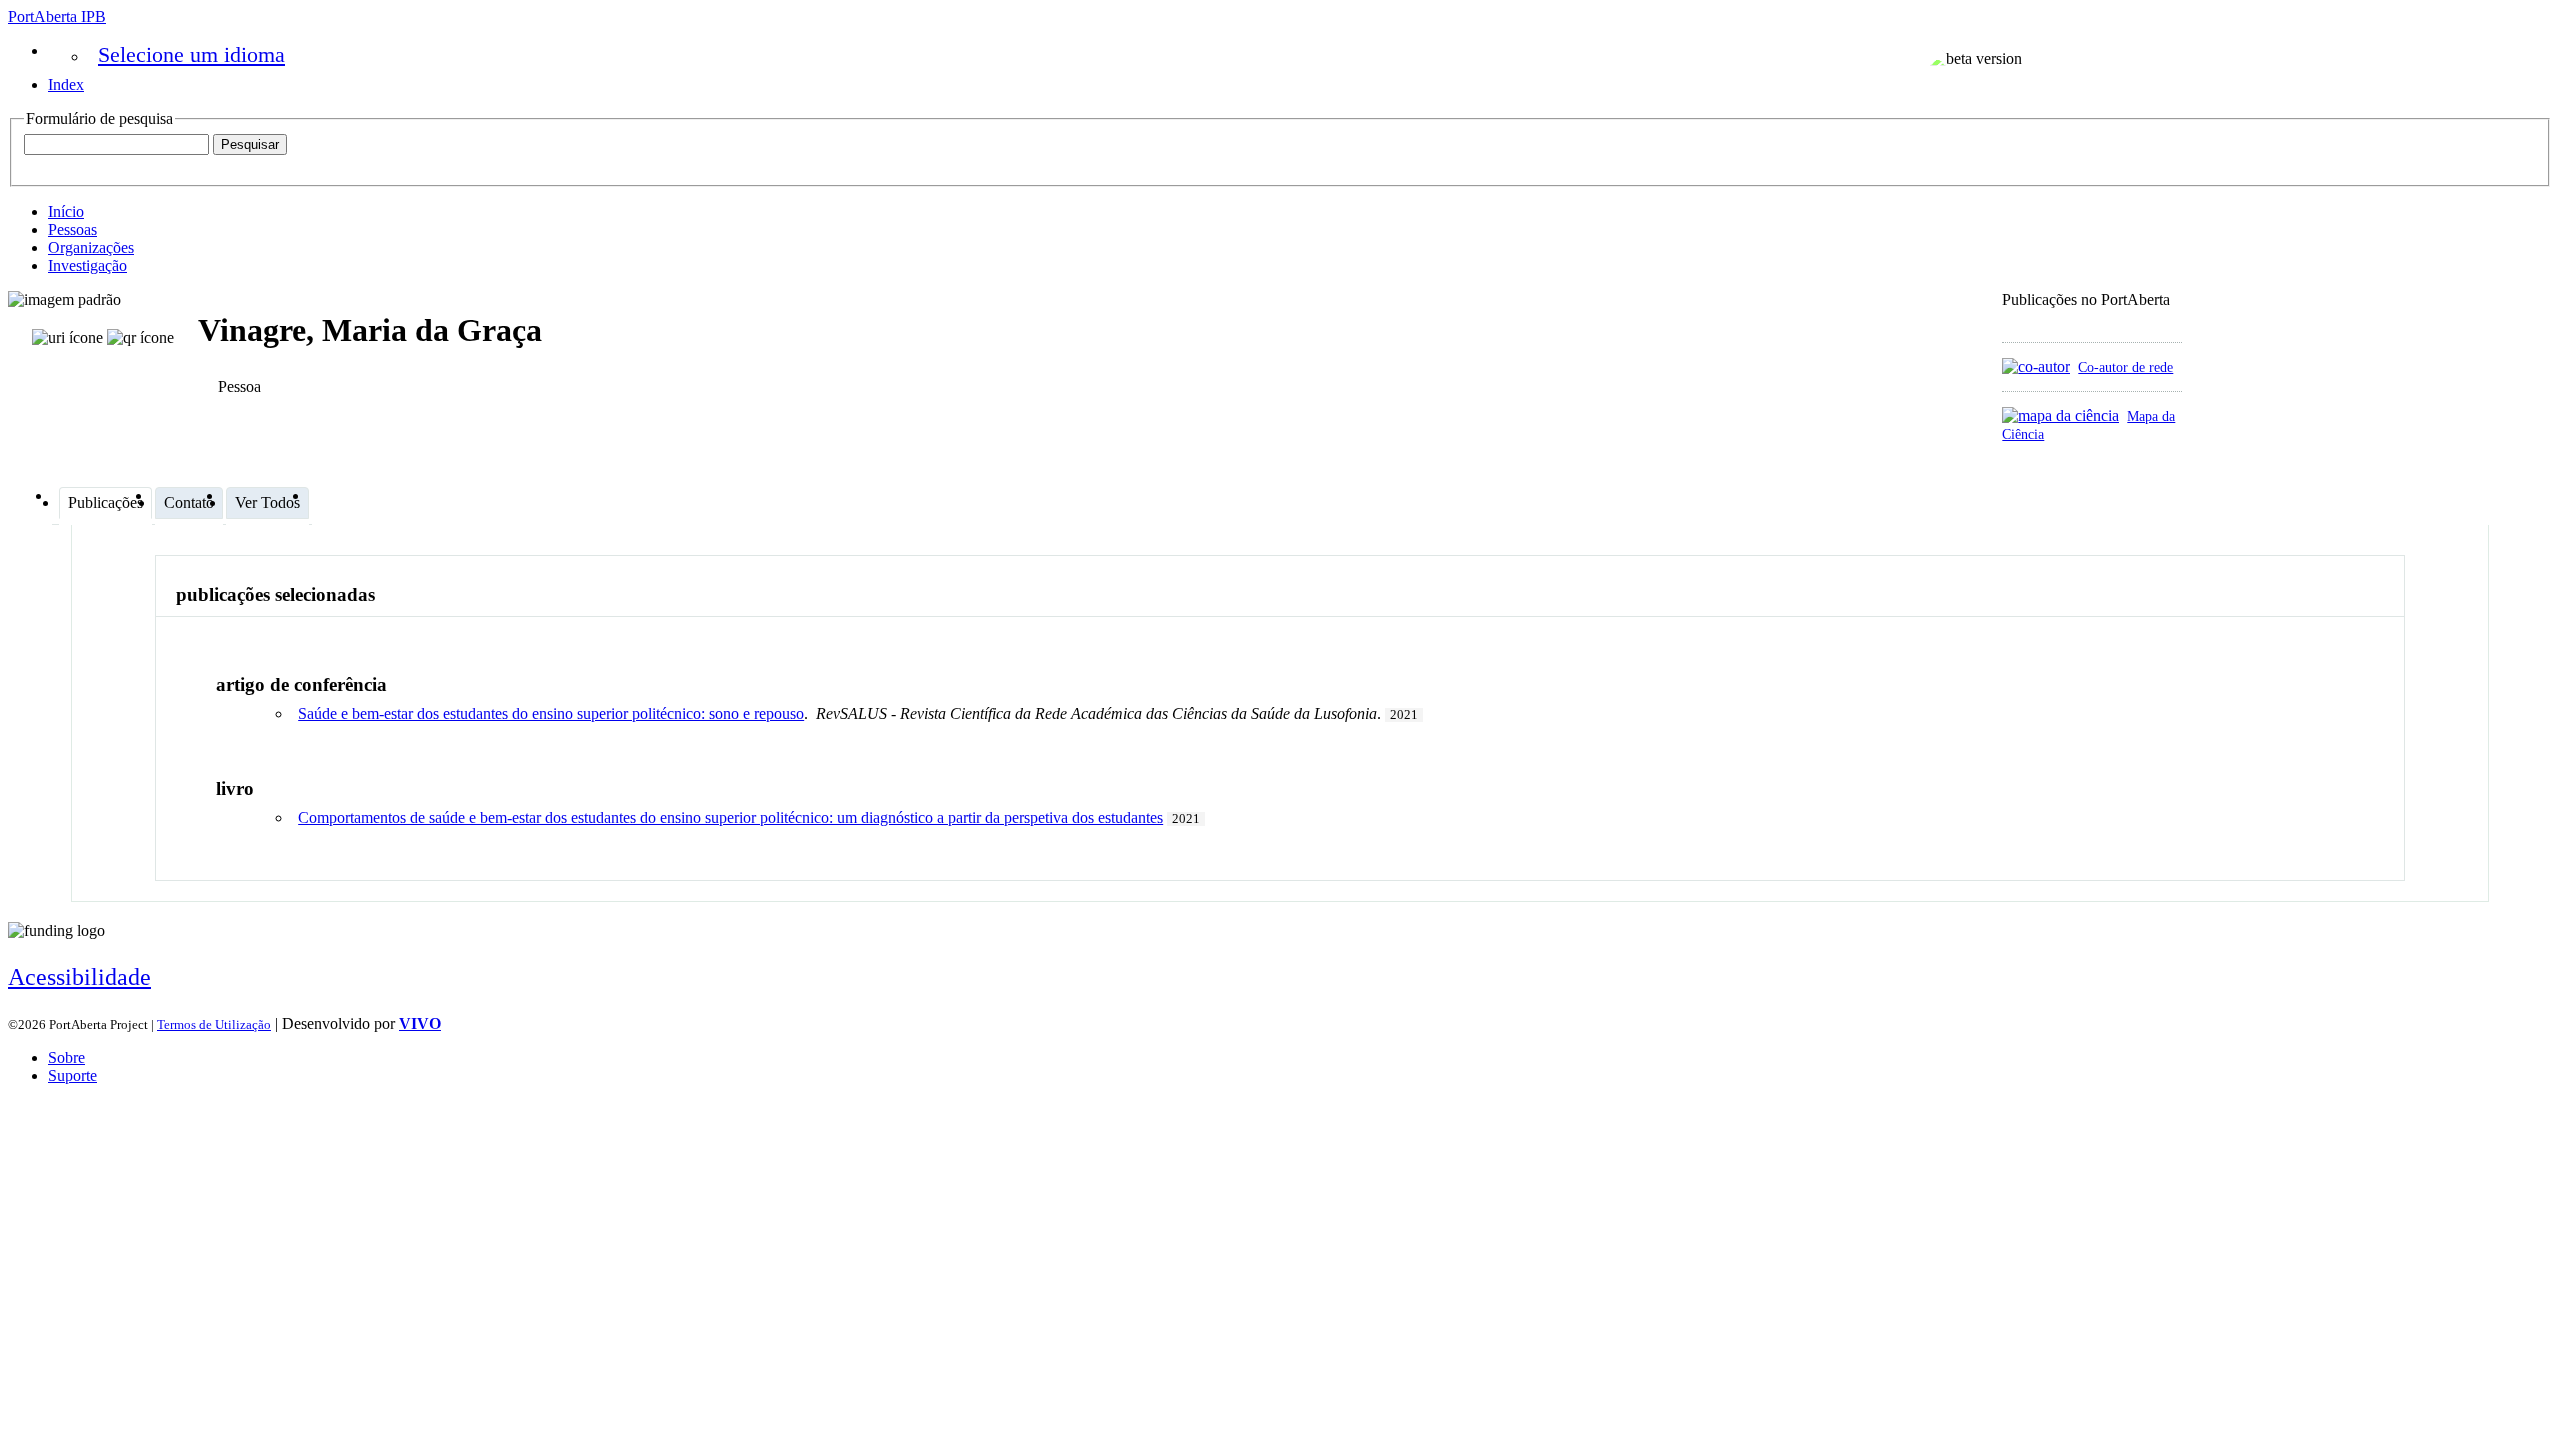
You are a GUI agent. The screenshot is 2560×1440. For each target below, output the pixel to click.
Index (66, 84)
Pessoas (72, 229)
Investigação (87, 265)
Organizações (91, 247)
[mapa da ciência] (2060, 415)
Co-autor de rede (2125, 367)
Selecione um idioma (191, 54)
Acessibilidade (79, 977)
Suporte (72, 1075)
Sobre (66, 1057)
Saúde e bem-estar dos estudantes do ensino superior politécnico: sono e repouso (551, 713)
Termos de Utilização (214, 1024)
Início (66, 211)
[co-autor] (2036, 366)
